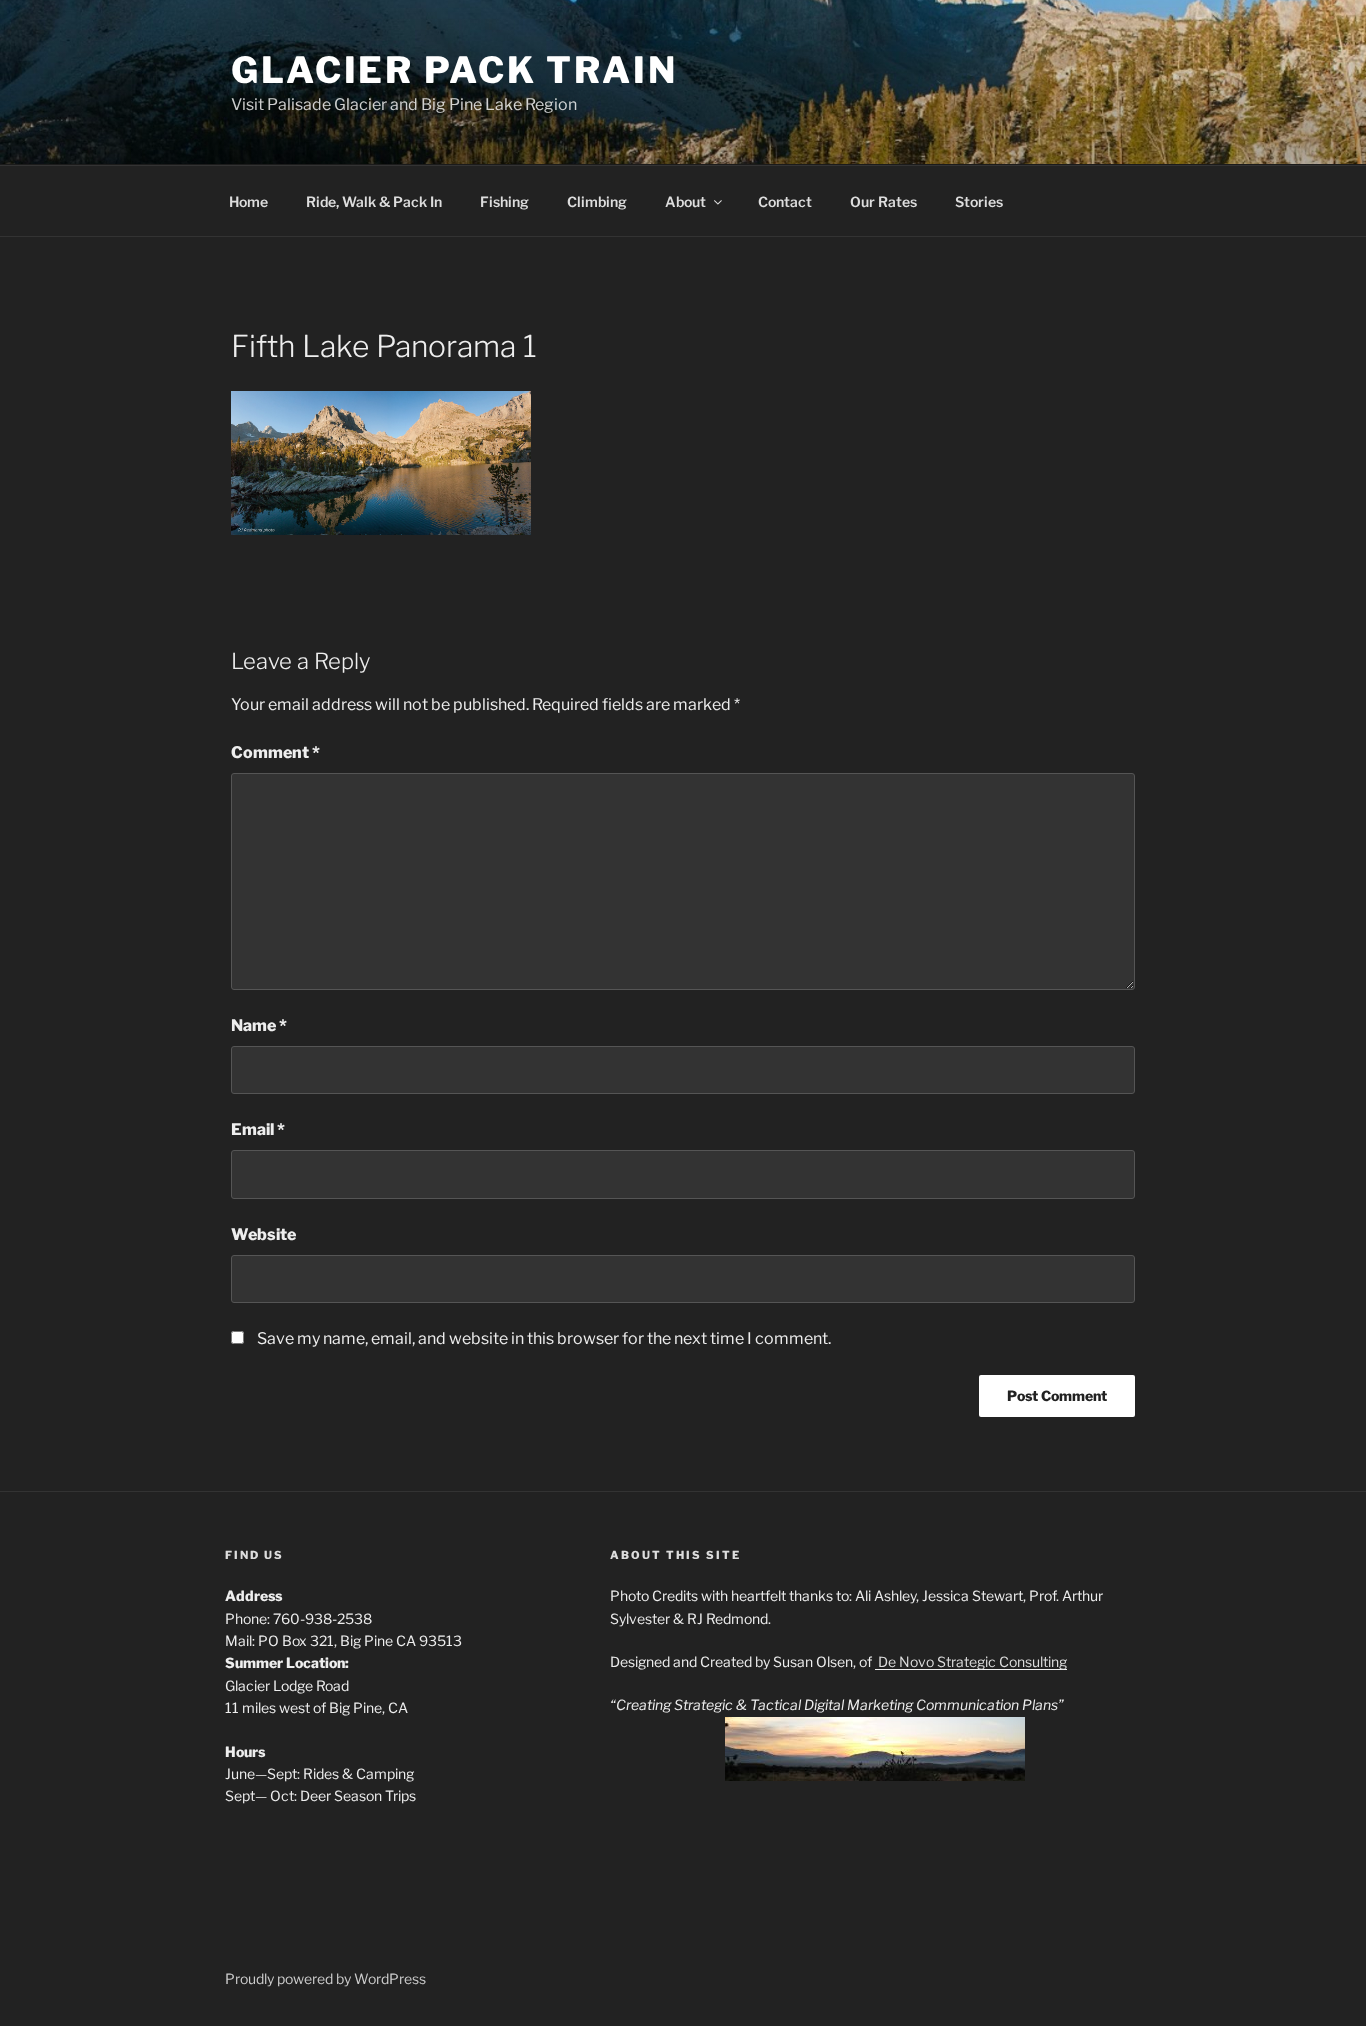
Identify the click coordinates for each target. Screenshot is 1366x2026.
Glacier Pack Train (454, 70)
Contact (785, 201)
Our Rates (883, 201)
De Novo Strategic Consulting (971, 1661)
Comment (275, 752)
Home (248, 201)
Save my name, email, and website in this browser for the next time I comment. (544, 1338)
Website (263, 1234)
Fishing (504, 201)
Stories (979, 201)
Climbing (597, 201)
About (685, 201)
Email (258, 1129)
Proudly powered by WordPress (325, 1978)
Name (259, 1025)
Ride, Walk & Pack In (374, 201)
